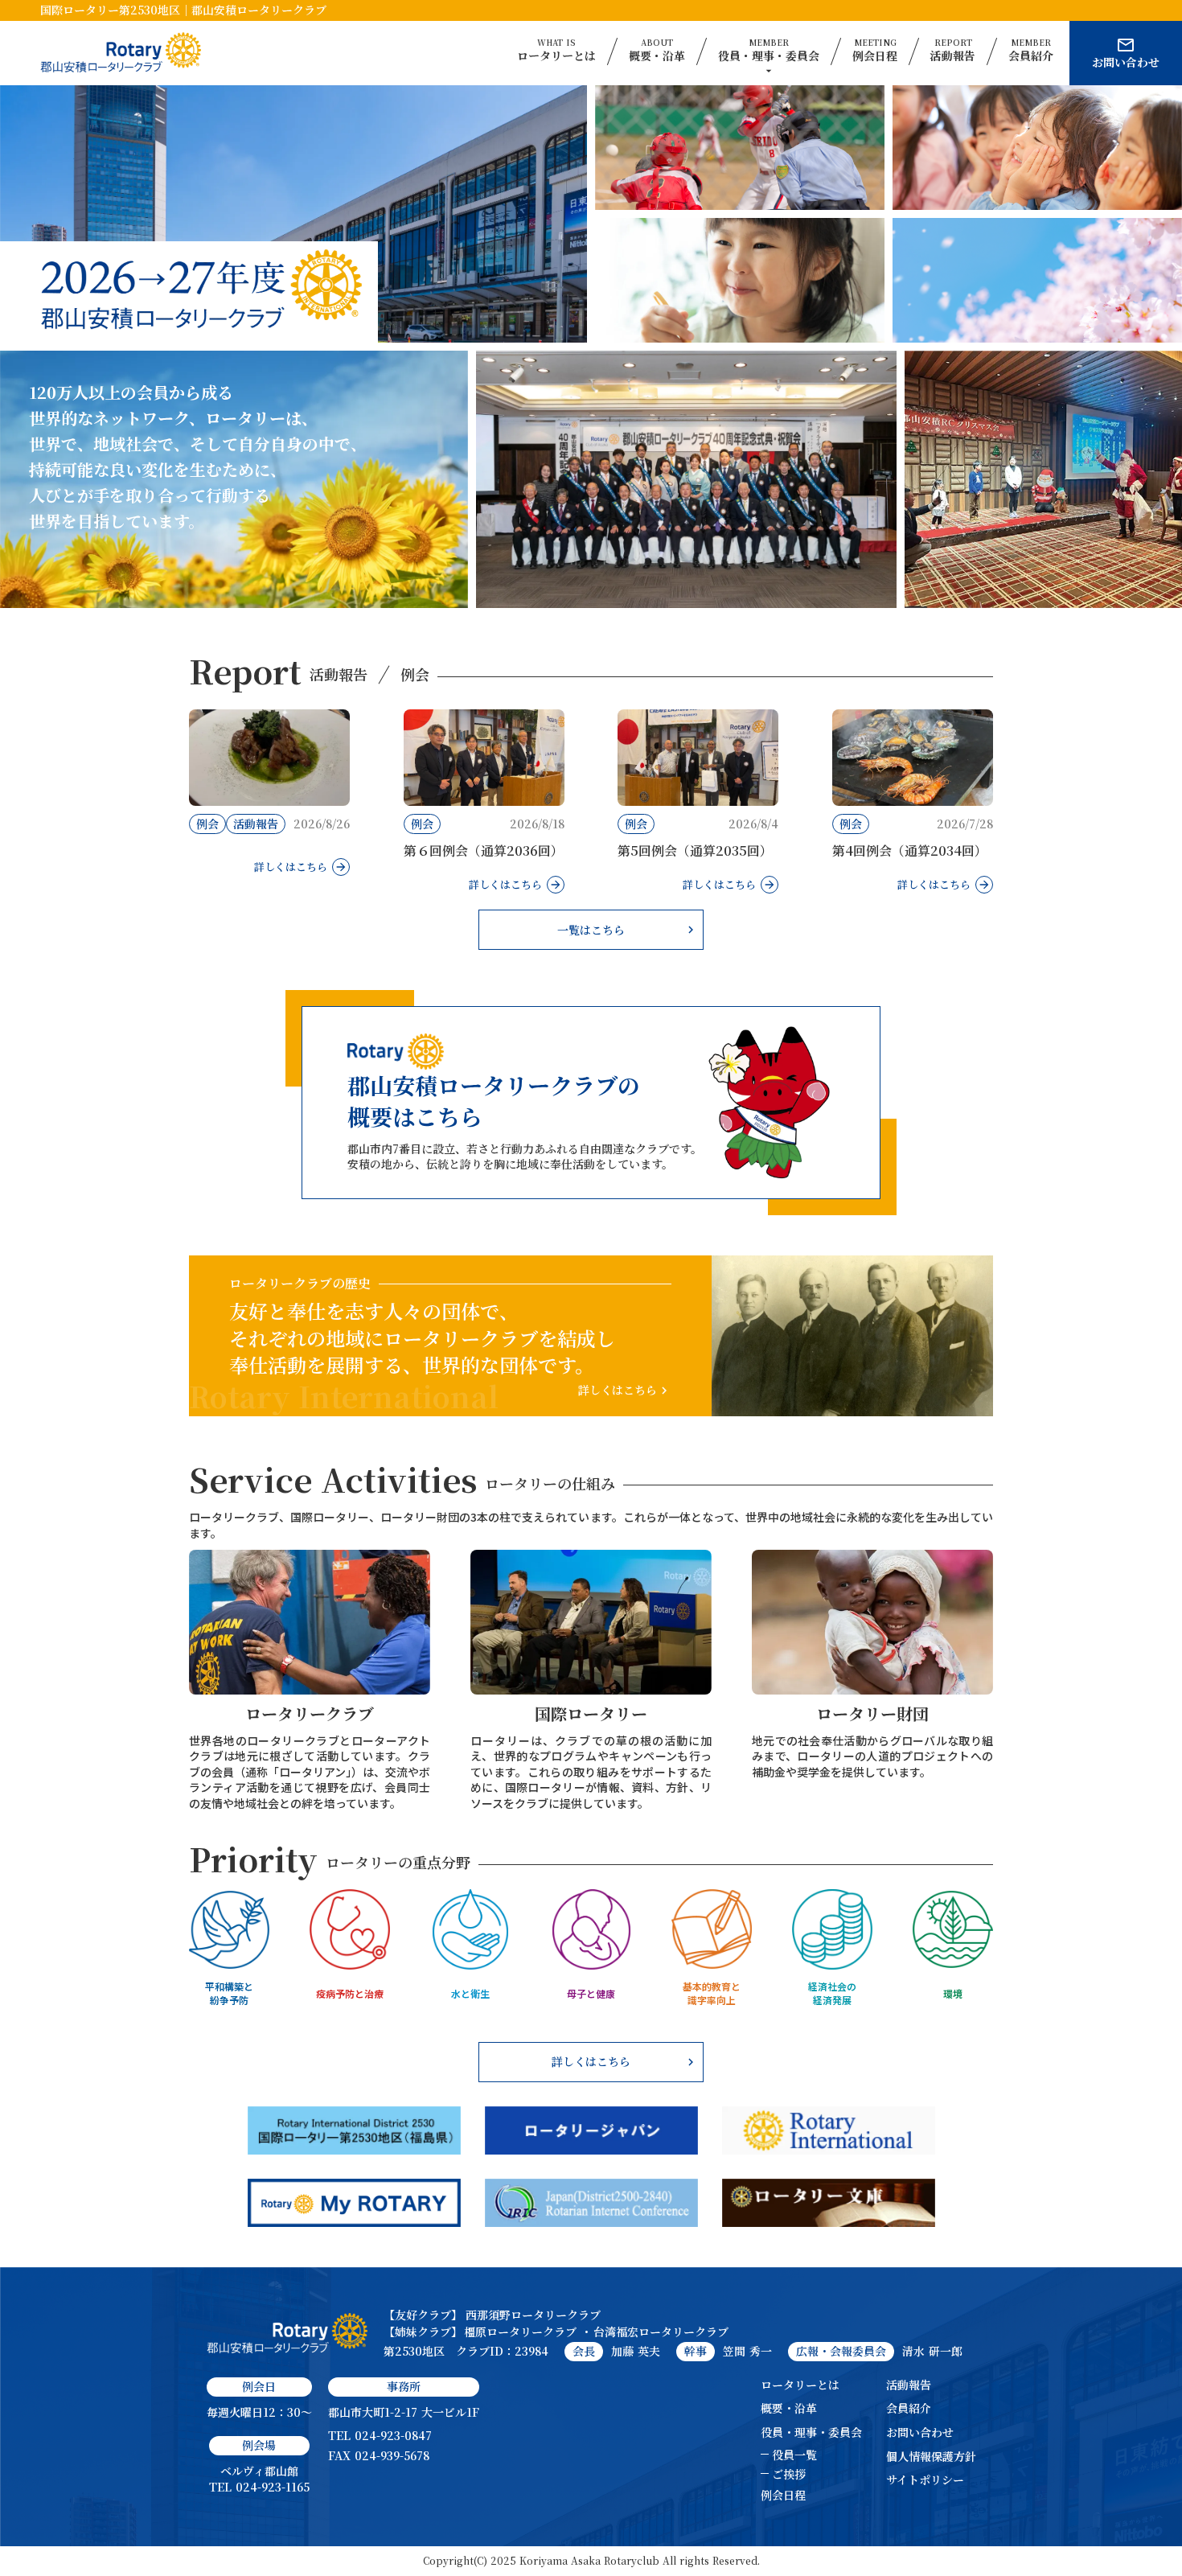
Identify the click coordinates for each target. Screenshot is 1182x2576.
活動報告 (909, 2385)
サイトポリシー (925, 2480)
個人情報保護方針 (931, 2457)
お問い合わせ (920, 2432)
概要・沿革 (789, 2408)
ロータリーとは (800, 2385)
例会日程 (783, 2495)
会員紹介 (909, 2408)
